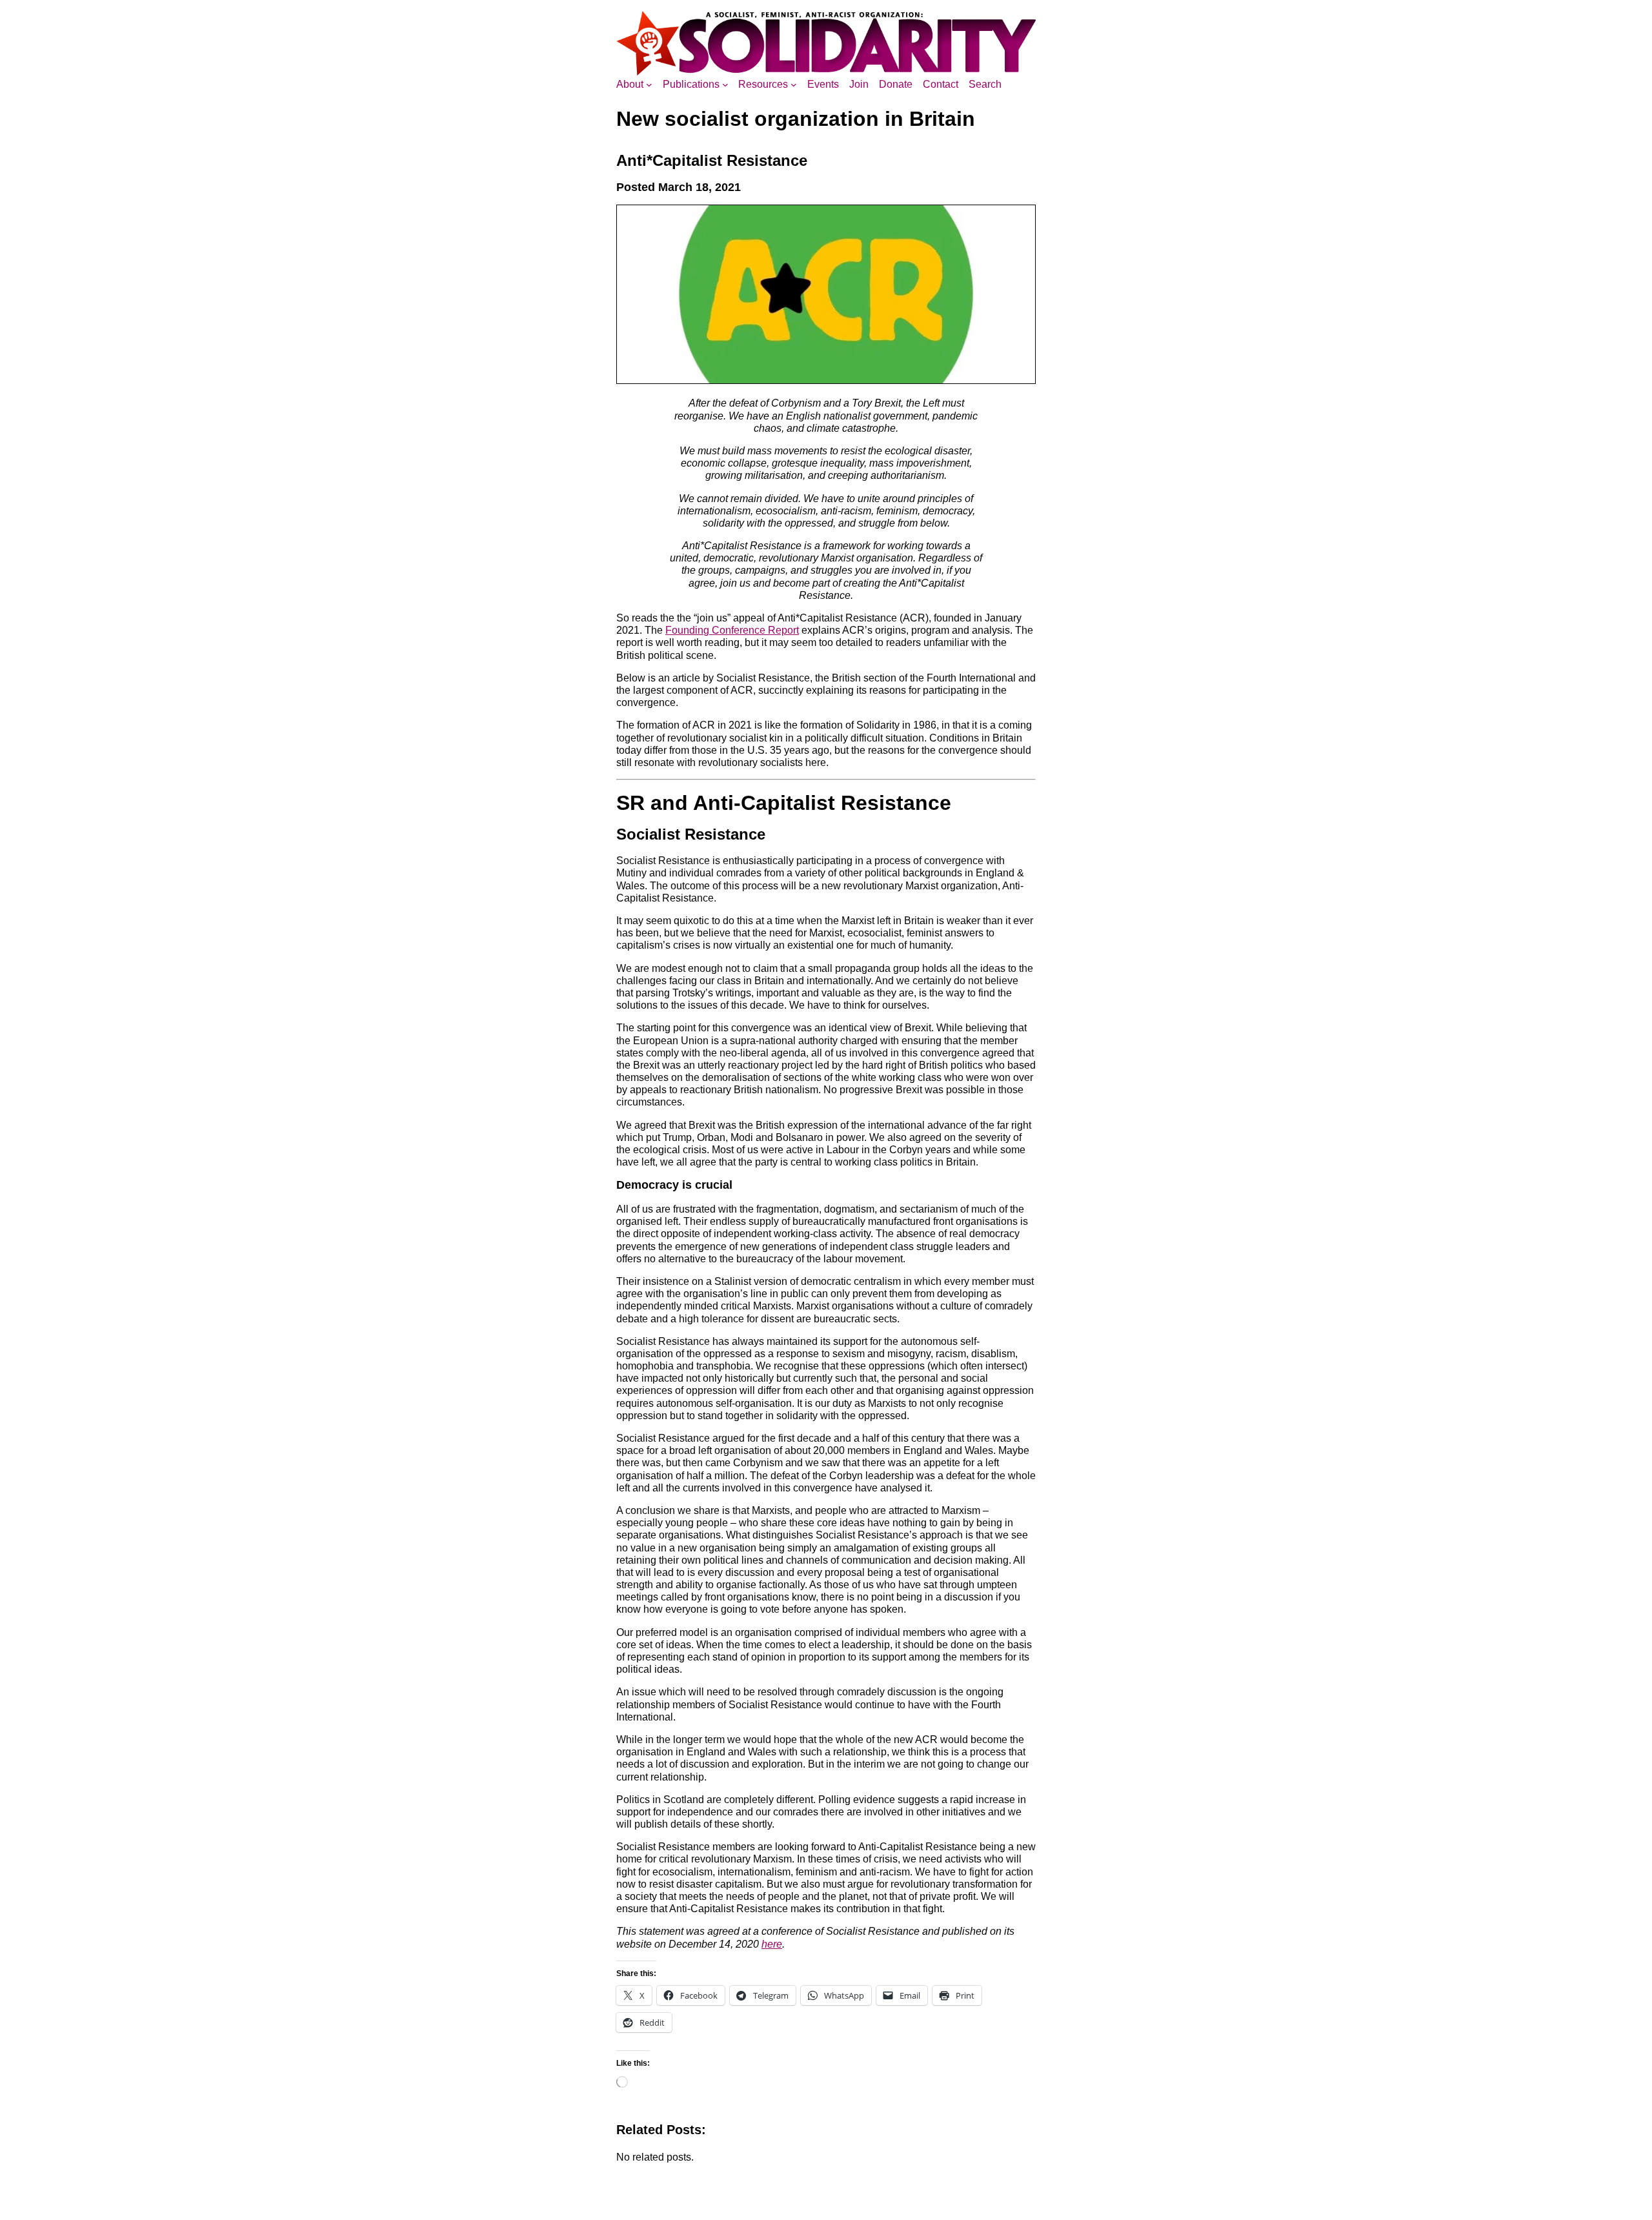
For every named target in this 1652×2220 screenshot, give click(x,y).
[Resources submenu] (794, 85)
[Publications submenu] (725, 85)
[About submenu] (649, 85)
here (772, 1944)
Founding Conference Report (732, 630)
